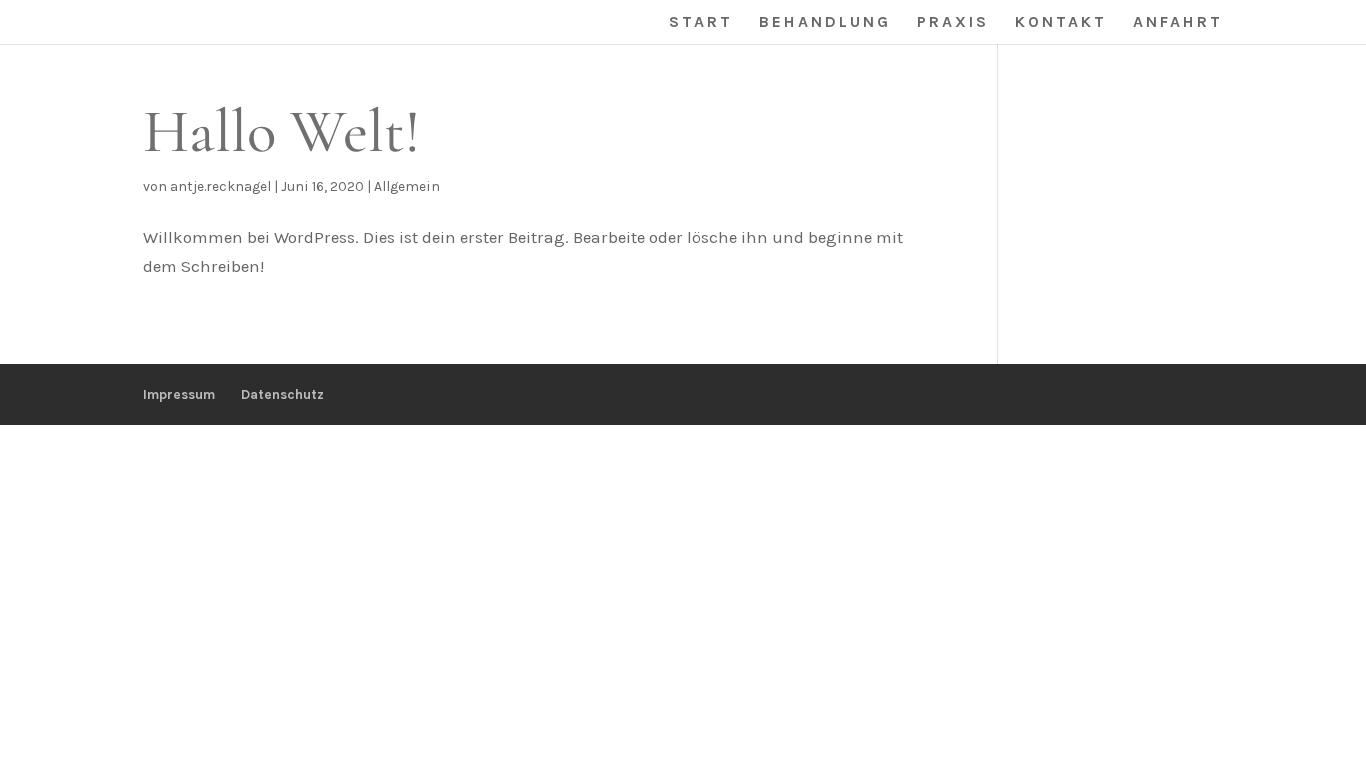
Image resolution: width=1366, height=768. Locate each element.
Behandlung (825, 23)
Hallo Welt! (281, 132)
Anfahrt (1178, 23)
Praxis (953, 23)
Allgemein (407, 186)
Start (701, 23)
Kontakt (1061, 23)
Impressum (179, 394)
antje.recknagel (220, 186)
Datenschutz (282, 394)
